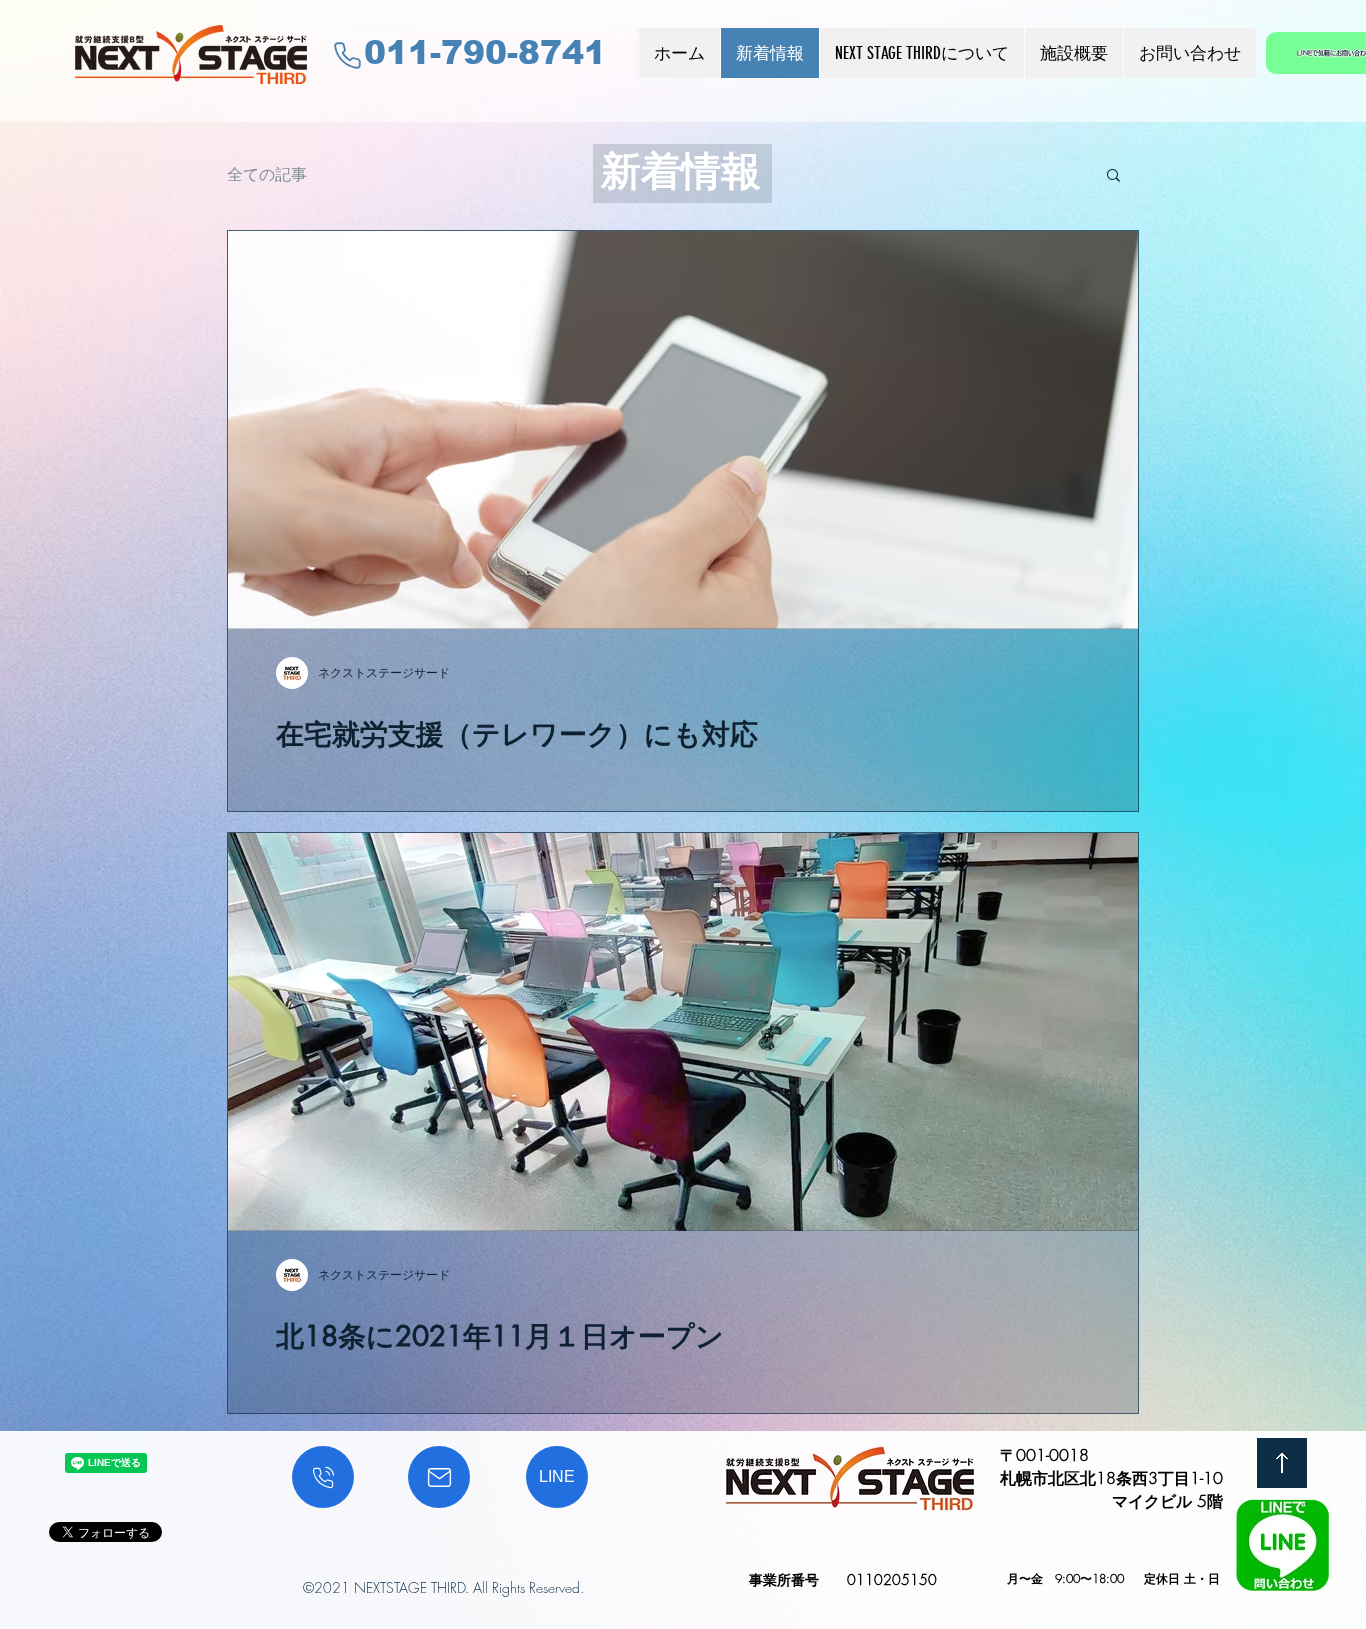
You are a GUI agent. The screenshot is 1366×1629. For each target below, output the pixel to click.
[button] (1113, 176)
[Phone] (347, 55)
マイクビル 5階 (1167, 1501)
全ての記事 (267, 174)
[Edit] (323, 1477)
